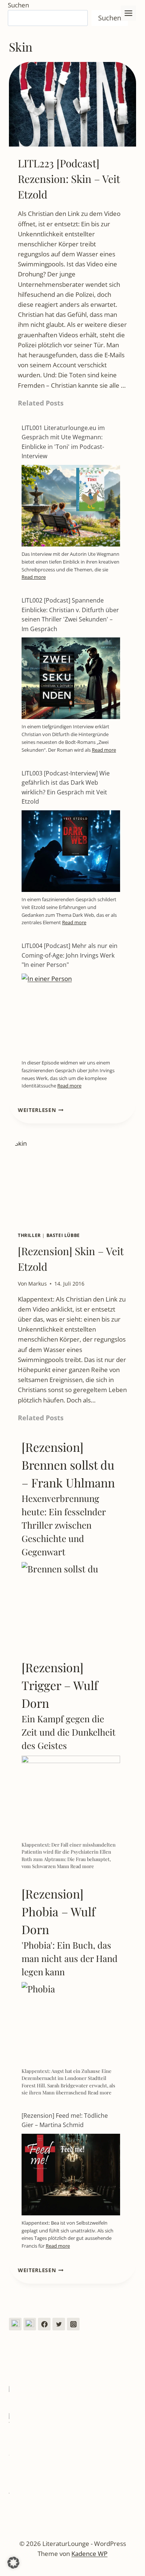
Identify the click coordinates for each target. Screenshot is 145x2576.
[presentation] (72, 104)
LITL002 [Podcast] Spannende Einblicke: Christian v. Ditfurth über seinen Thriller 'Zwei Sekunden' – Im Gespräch (70, 615)
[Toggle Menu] (128, 13)
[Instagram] (73, 2324)
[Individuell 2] (30, 2324)
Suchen (18, 5)
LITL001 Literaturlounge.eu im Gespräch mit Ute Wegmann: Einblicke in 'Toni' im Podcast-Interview (63, 442)
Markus (38, 1284)
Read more (34, 577)
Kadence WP (89, 2554)
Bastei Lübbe (63, 1235)
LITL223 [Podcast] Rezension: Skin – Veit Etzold (69, 179)
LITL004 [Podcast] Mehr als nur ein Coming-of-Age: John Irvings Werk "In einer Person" (70, 955)
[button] (13, 2563)
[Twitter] (59, 2324)
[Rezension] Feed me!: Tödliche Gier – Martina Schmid (65, 2120)
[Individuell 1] (15, 2324)
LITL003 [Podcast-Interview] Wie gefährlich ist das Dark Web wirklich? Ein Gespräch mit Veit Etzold (66, 787)
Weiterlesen (41, 1110)
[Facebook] (44, 2324)
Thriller (29, 1235)
